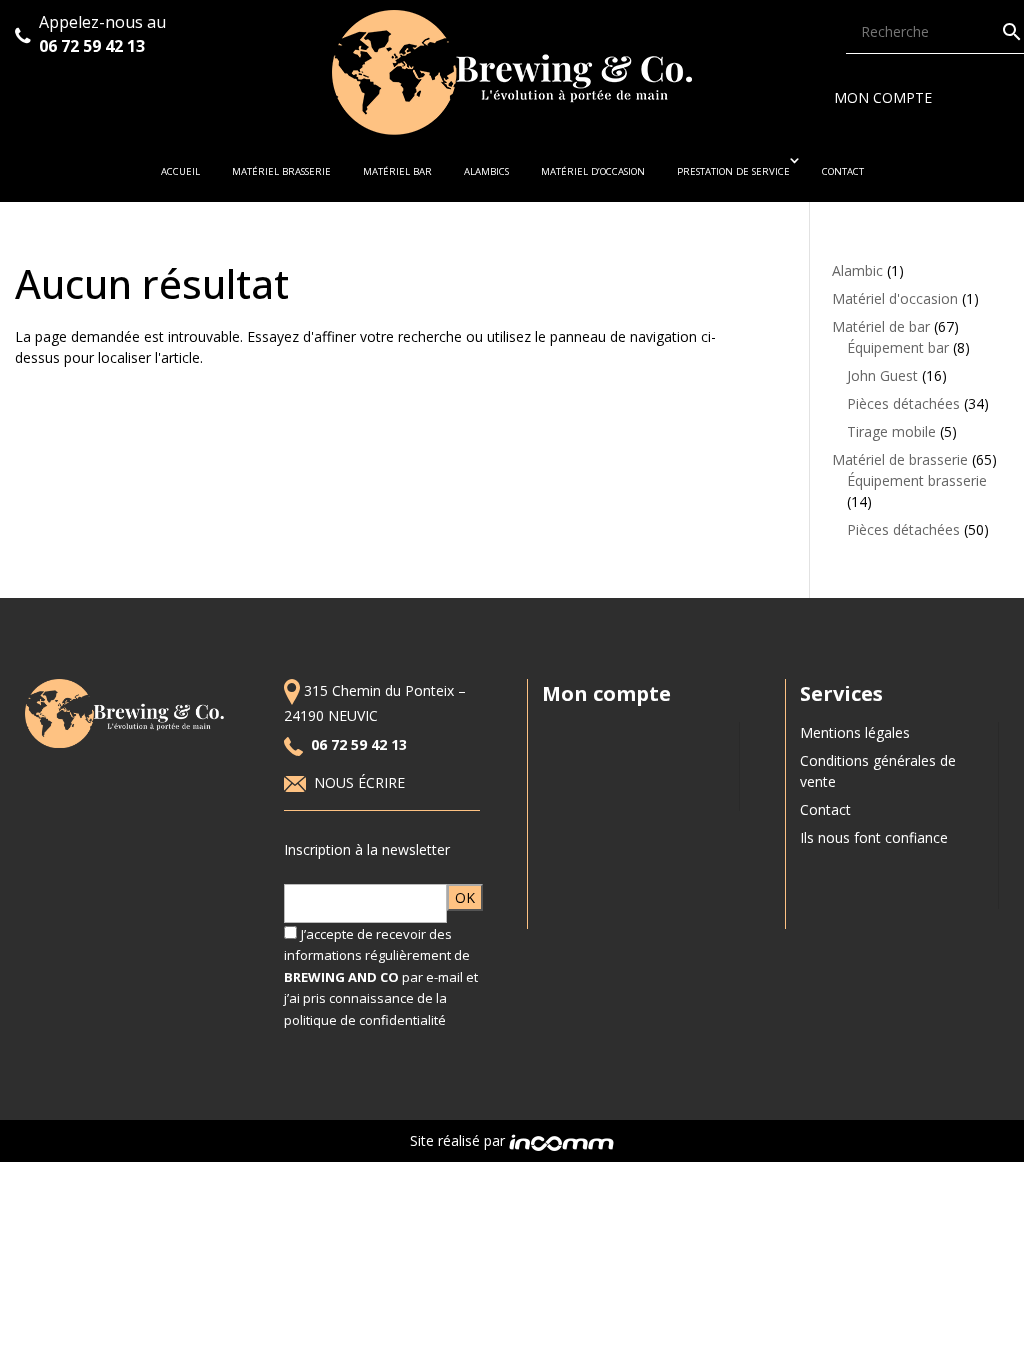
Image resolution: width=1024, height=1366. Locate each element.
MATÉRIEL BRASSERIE (281, 171)
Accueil (180, 171)
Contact (843, 171)
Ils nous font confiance (874, 837)
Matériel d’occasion (593, 171)
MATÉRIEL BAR (397, 171)
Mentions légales (855, 732)
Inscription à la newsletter (367, 849)
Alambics (486, 171)
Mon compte (883, 97)
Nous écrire (361, 782)
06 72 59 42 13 (94, 46)
